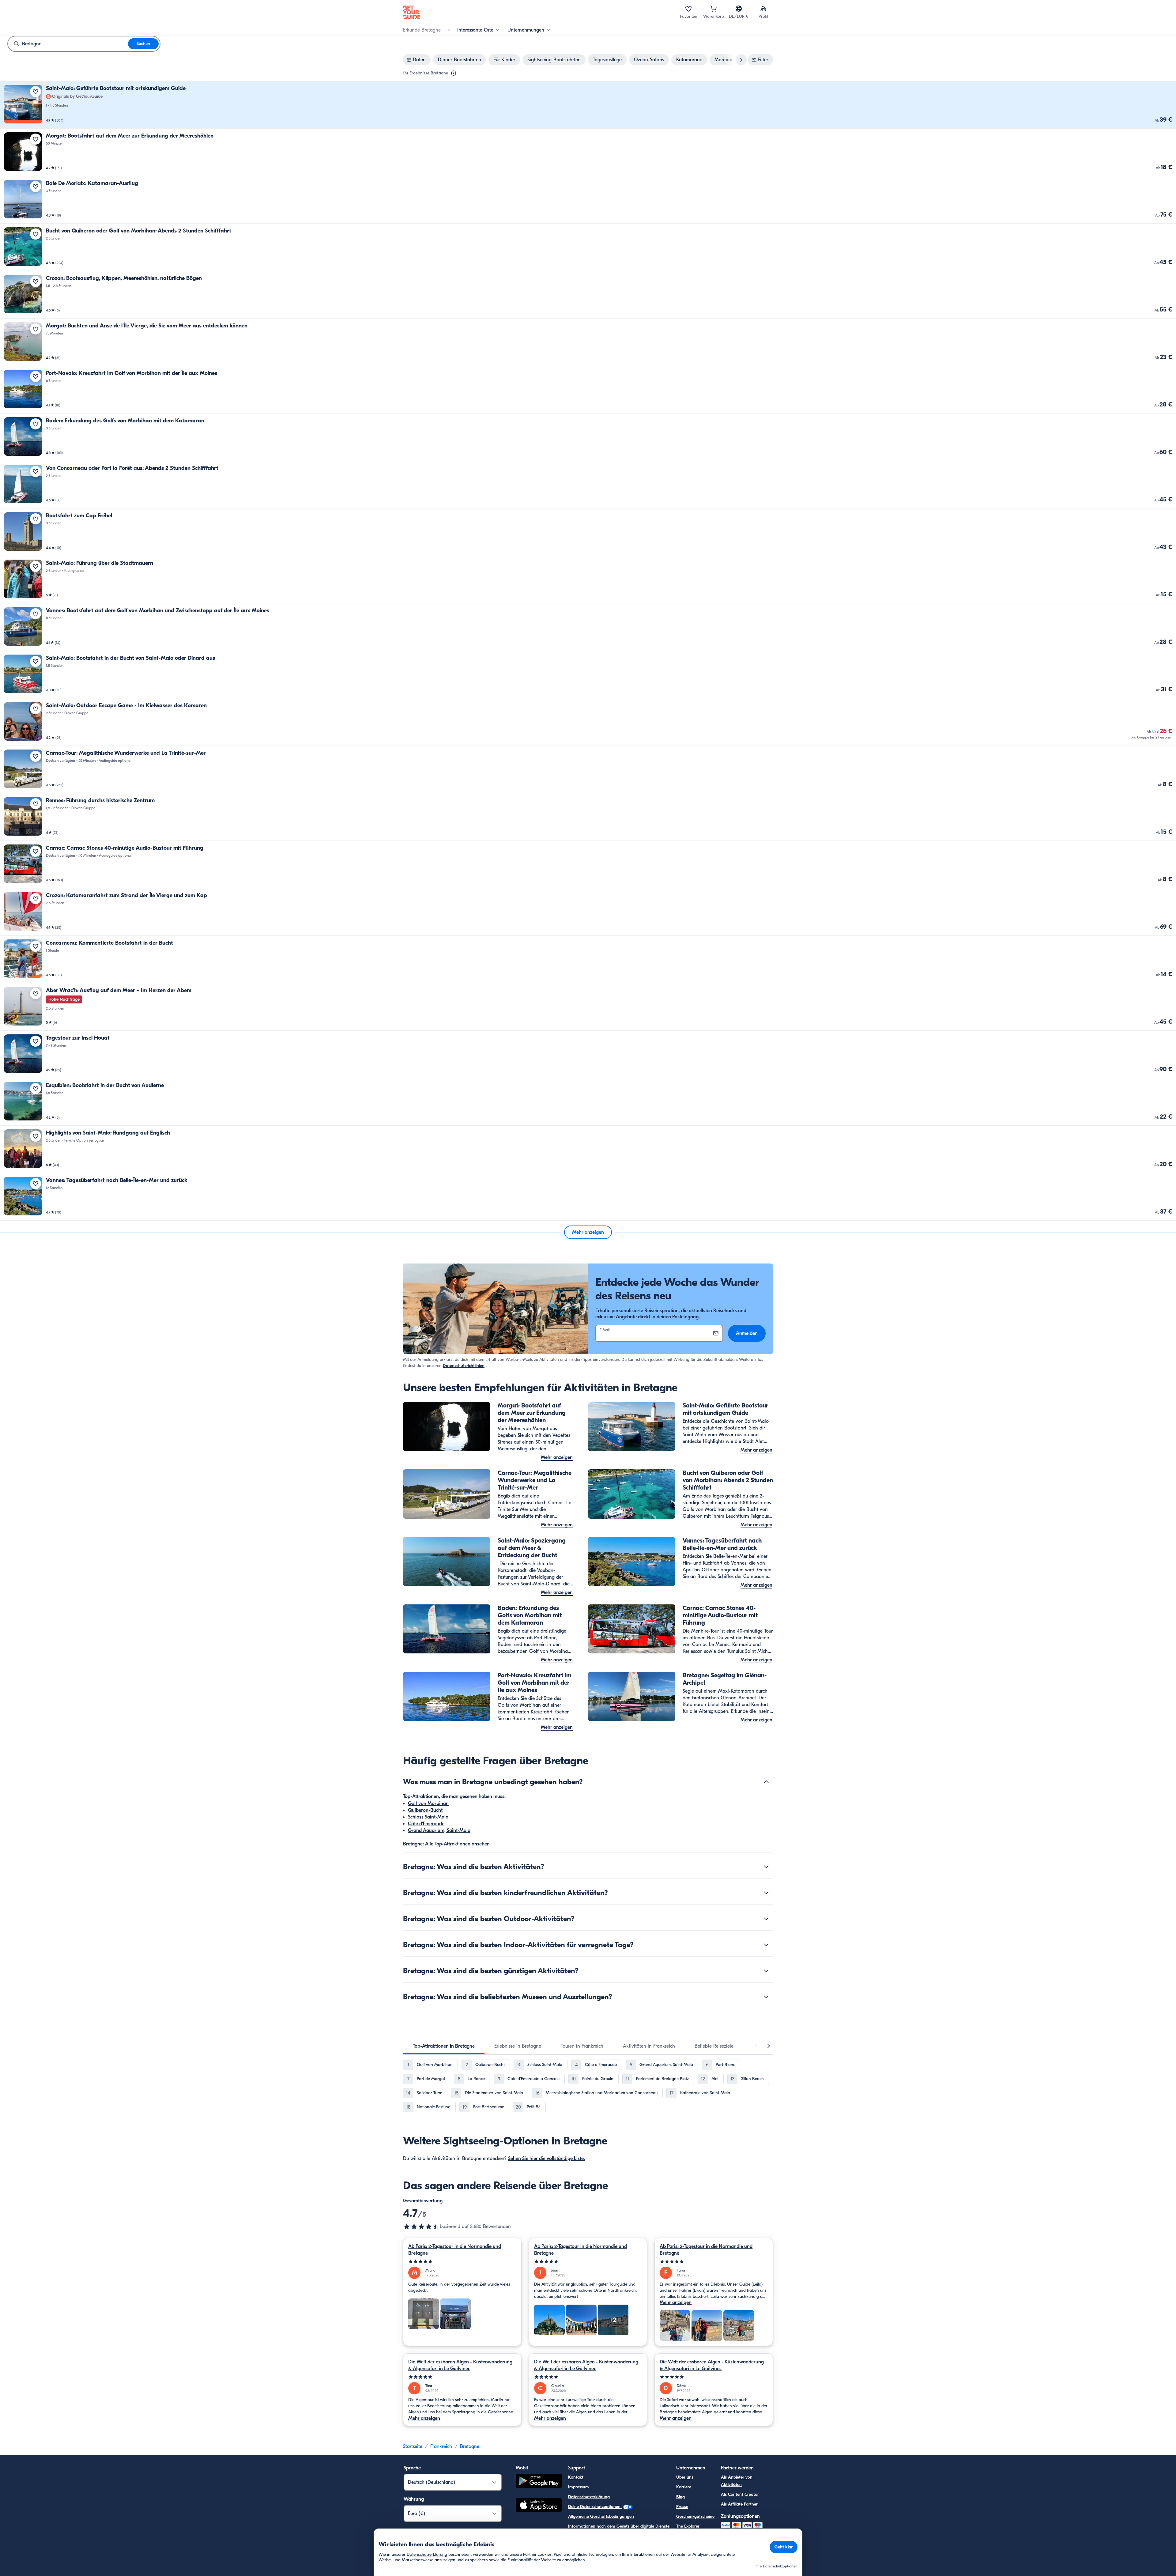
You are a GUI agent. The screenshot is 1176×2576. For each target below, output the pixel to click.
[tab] (444, 2046)
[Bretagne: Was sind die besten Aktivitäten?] (766, 1867)
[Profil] (763, 9)
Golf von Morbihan (428, 1804)
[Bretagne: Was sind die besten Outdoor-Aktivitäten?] (766, 1919)
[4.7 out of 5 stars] (421, 2227)
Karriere (684, 2487)
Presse (682, 2507)
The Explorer (688, 2526)
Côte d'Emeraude (426, 1824)
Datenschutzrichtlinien (464, 1366)
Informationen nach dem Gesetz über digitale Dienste (619, 2526)
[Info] (454, 73)
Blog (680, 2497)
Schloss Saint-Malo (428, 1817)
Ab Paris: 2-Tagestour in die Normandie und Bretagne (455, 2250)
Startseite (413, 2446)
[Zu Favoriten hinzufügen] (36, 92)
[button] (588, 105)
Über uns (685, 2477)
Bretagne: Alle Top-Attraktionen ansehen (446, 1844)
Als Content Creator (740, 2494)
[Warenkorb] (714, 9)
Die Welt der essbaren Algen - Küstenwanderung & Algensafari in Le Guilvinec (460, 2365)
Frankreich (441, 2446)
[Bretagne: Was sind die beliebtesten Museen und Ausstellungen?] (766, 1997)
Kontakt (576, 2477)
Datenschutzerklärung (589, 2497)
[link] (588, 105)
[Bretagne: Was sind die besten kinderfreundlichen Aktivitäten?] (766, 1893)
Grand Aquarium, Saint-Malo (439, 1830)
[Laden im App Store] (539, 2506)
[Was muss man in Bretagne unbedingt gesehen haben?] (766, 1782)
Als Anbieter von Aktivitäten (737, 2481)
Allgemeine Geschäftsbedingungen (601, 2516)
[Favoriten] (688, 9)
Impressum (579, 2487)
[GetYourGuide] (412, 12)
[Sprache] (739, 9)
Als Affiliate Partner (739, 2504)
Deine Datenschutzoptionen (595, 2507)
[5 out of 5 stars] (462, 2262)
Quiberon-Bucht (425, 1810)
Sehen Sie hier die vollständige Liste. (547, 2159)
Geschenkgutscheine (695, 2516)
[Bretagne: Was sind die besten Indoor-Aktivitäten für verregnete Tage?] (766, 1945)
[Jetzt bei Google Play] (539, 2482)
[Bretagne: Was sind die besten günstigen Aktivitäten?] (766, 1971)
